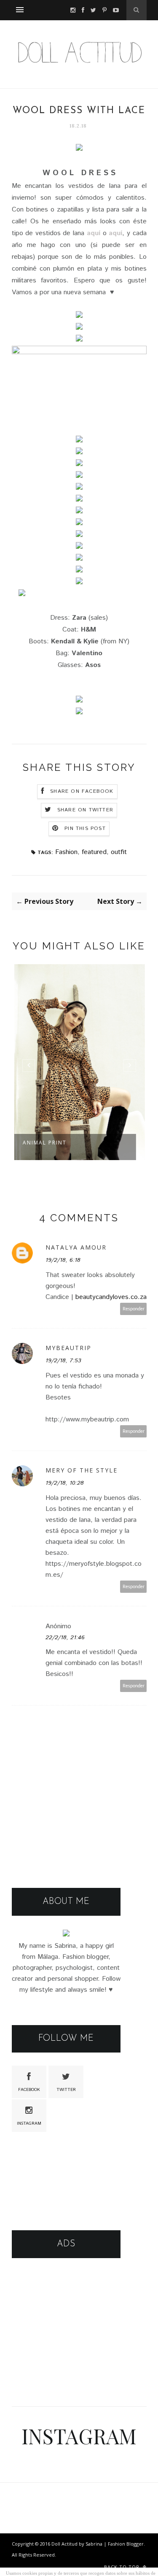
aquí (94, 233)
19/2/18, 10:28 (65, 1483)
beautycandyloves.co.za (111, 1297)
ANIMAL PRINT (44, 1143)
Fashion (66, 852)
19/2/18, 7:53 (63, 1361)
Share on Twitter (85, 810)
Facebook (29, 2090)
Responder (134, 1309)
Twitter (66, 2090)
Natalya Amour (76, 1247)
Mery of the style (82, 1470)
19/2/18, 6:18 (63, 1260)
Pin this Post (85, 828)
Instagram (29, 2123)
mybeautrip (68, 1348)
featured (94, 852)
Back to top (123, 2567)
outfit (119, 852)
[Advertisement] (66, 2324)
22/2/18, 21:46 (65, 1638)
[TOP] (146, 2560)
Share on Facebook (82, 791)
